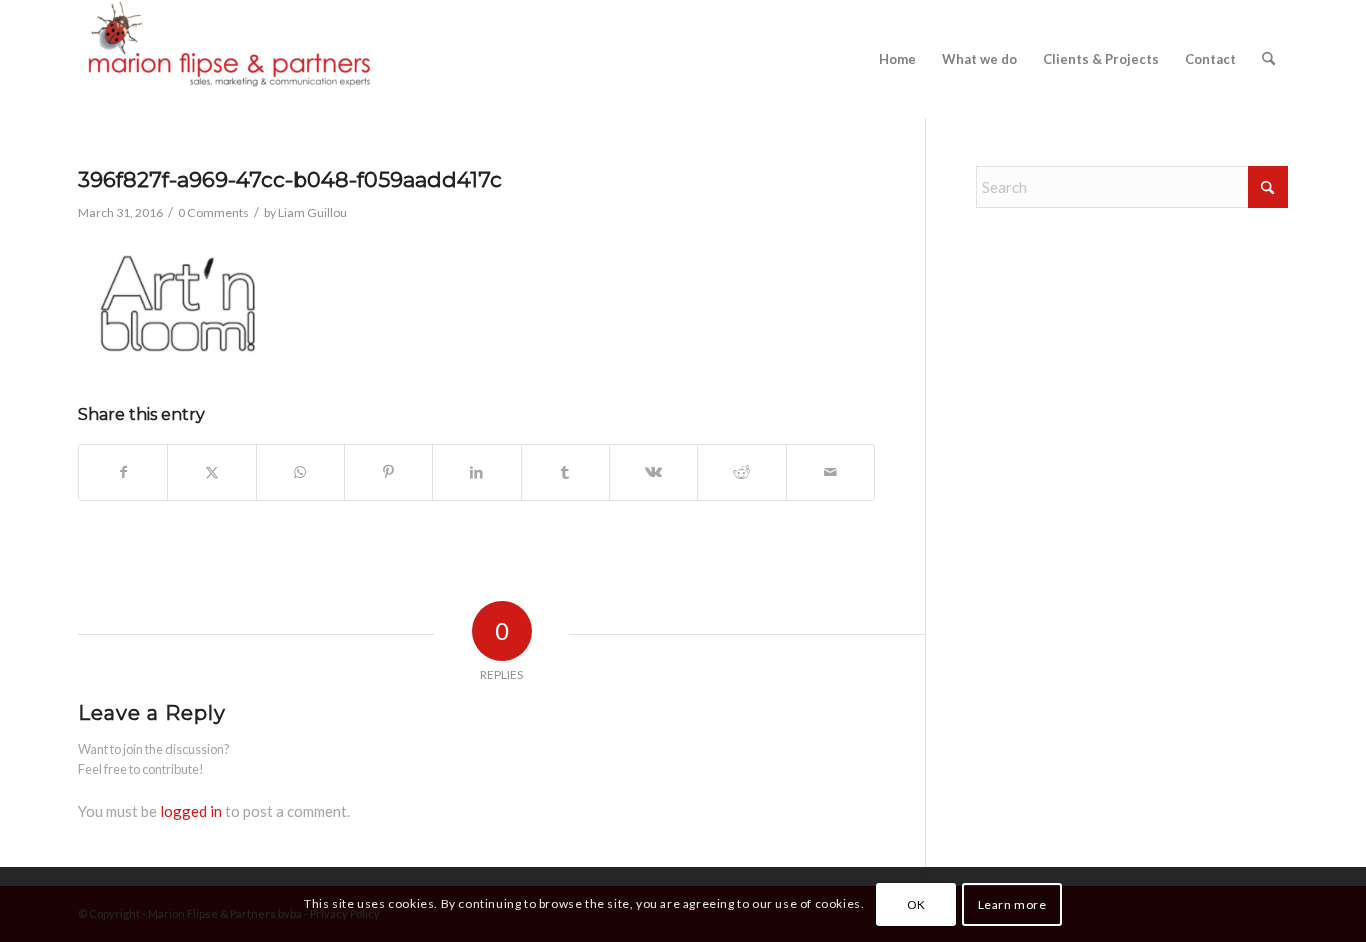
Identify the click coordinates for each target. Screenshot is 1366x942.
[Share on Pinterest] (388, 472)
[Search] (1268, 59)
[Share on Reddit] (741, 472)
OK (916, 903)
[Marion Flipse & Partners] (228, 59)
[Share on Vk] (653, 472)
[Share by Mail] (830, 472)
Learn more (1012, 903)
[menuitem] (897, 59)
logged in (191, 811)
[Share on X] (211, 472)
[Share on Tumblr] (565, 472)
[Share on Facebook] (123, 472)
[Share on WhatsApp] (300, 472)
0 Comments (213, 212)
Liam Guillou (312, 212)
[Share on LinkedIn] (476, 472)
